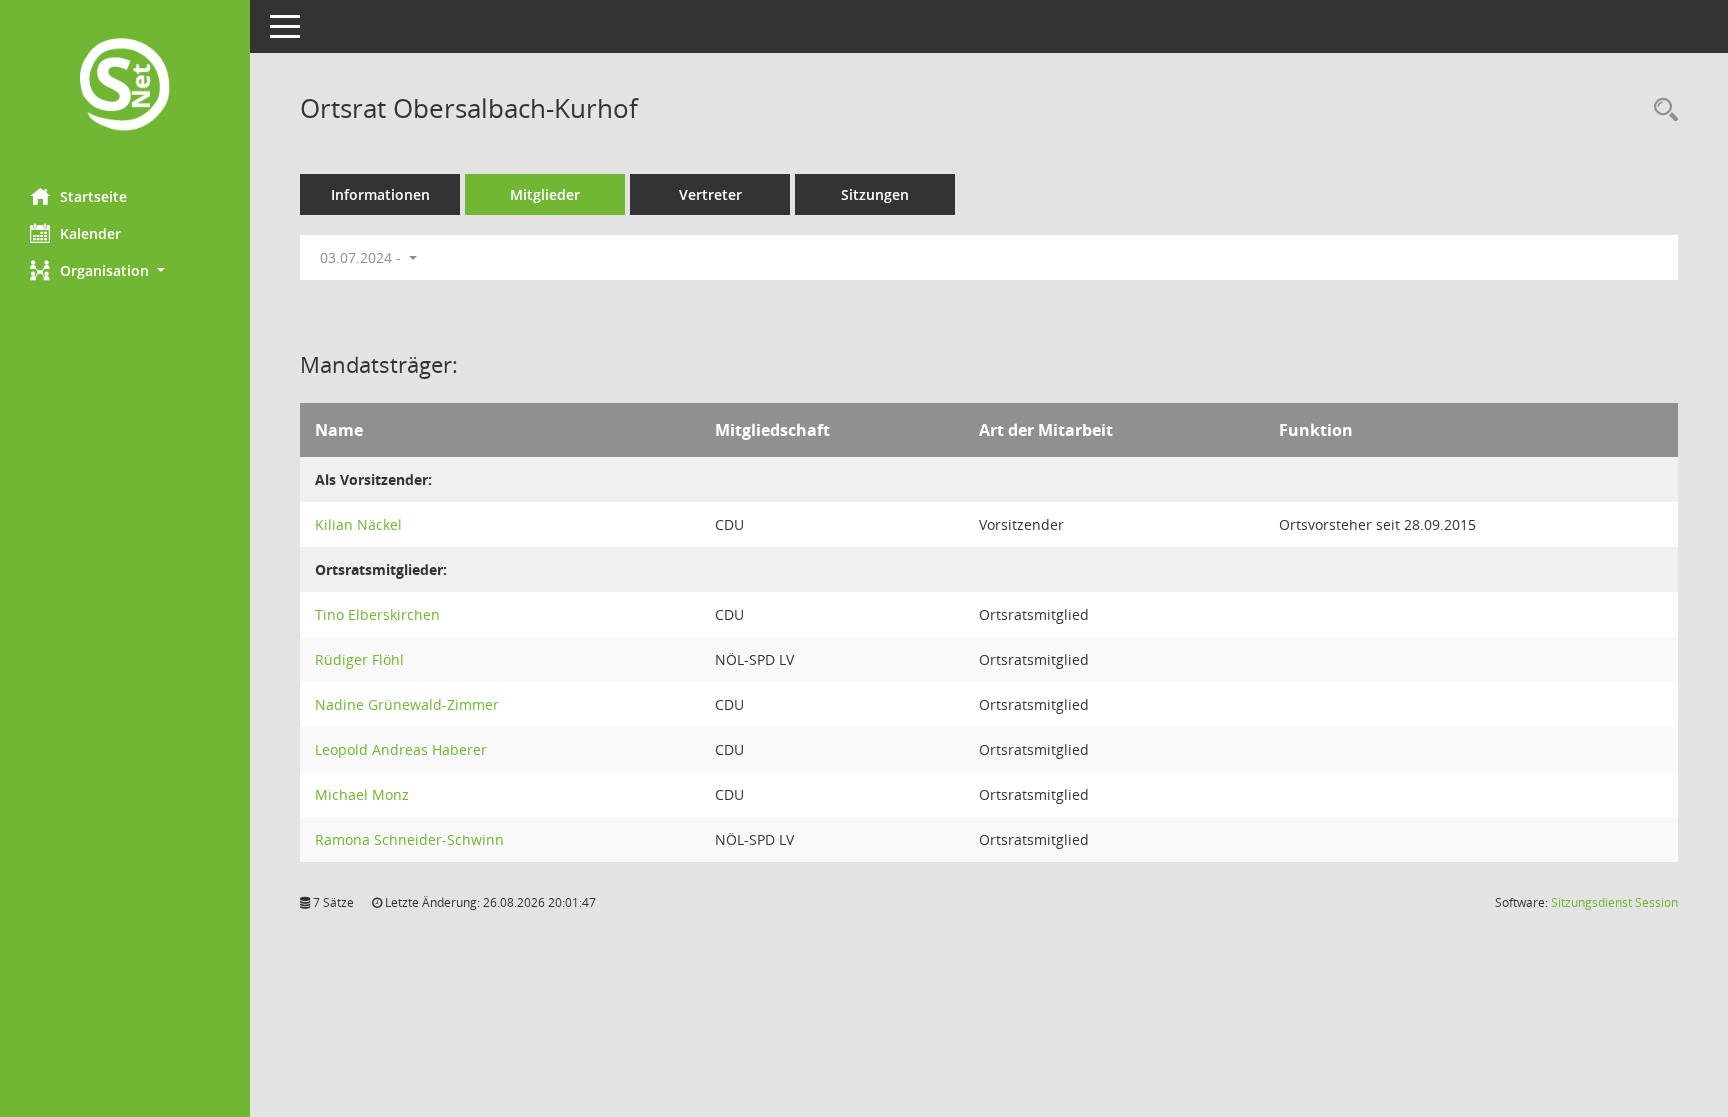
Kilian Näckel (358, 524)
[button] (125, 270)
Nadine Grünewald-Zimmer (407, 704)
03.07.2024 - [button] (362, 257)
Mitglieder (545, 194)
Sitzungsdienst (1614, 902)
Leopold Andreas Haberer (401, 749)
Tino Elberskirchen (377, 614)
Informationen (380, 194)
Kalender (90, 233)
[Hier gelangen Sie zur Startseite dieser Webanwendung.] (125, 86)
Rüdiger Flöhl (359, 659)
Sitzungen (875, 194)
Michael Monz (362, 794)
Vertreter (710, 194)
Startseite (93, 196)
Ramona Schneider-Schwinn (409, 839)
